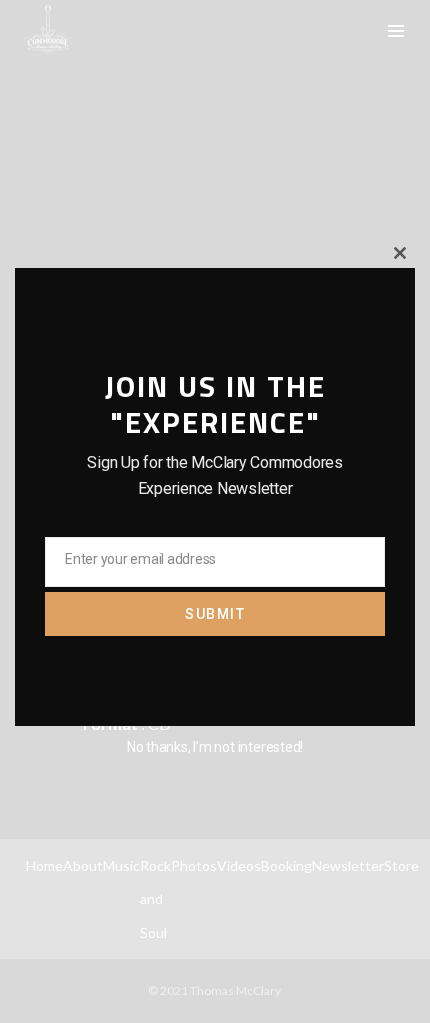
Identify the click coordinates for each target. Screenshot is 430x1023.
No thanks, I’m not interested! (215, 747)
